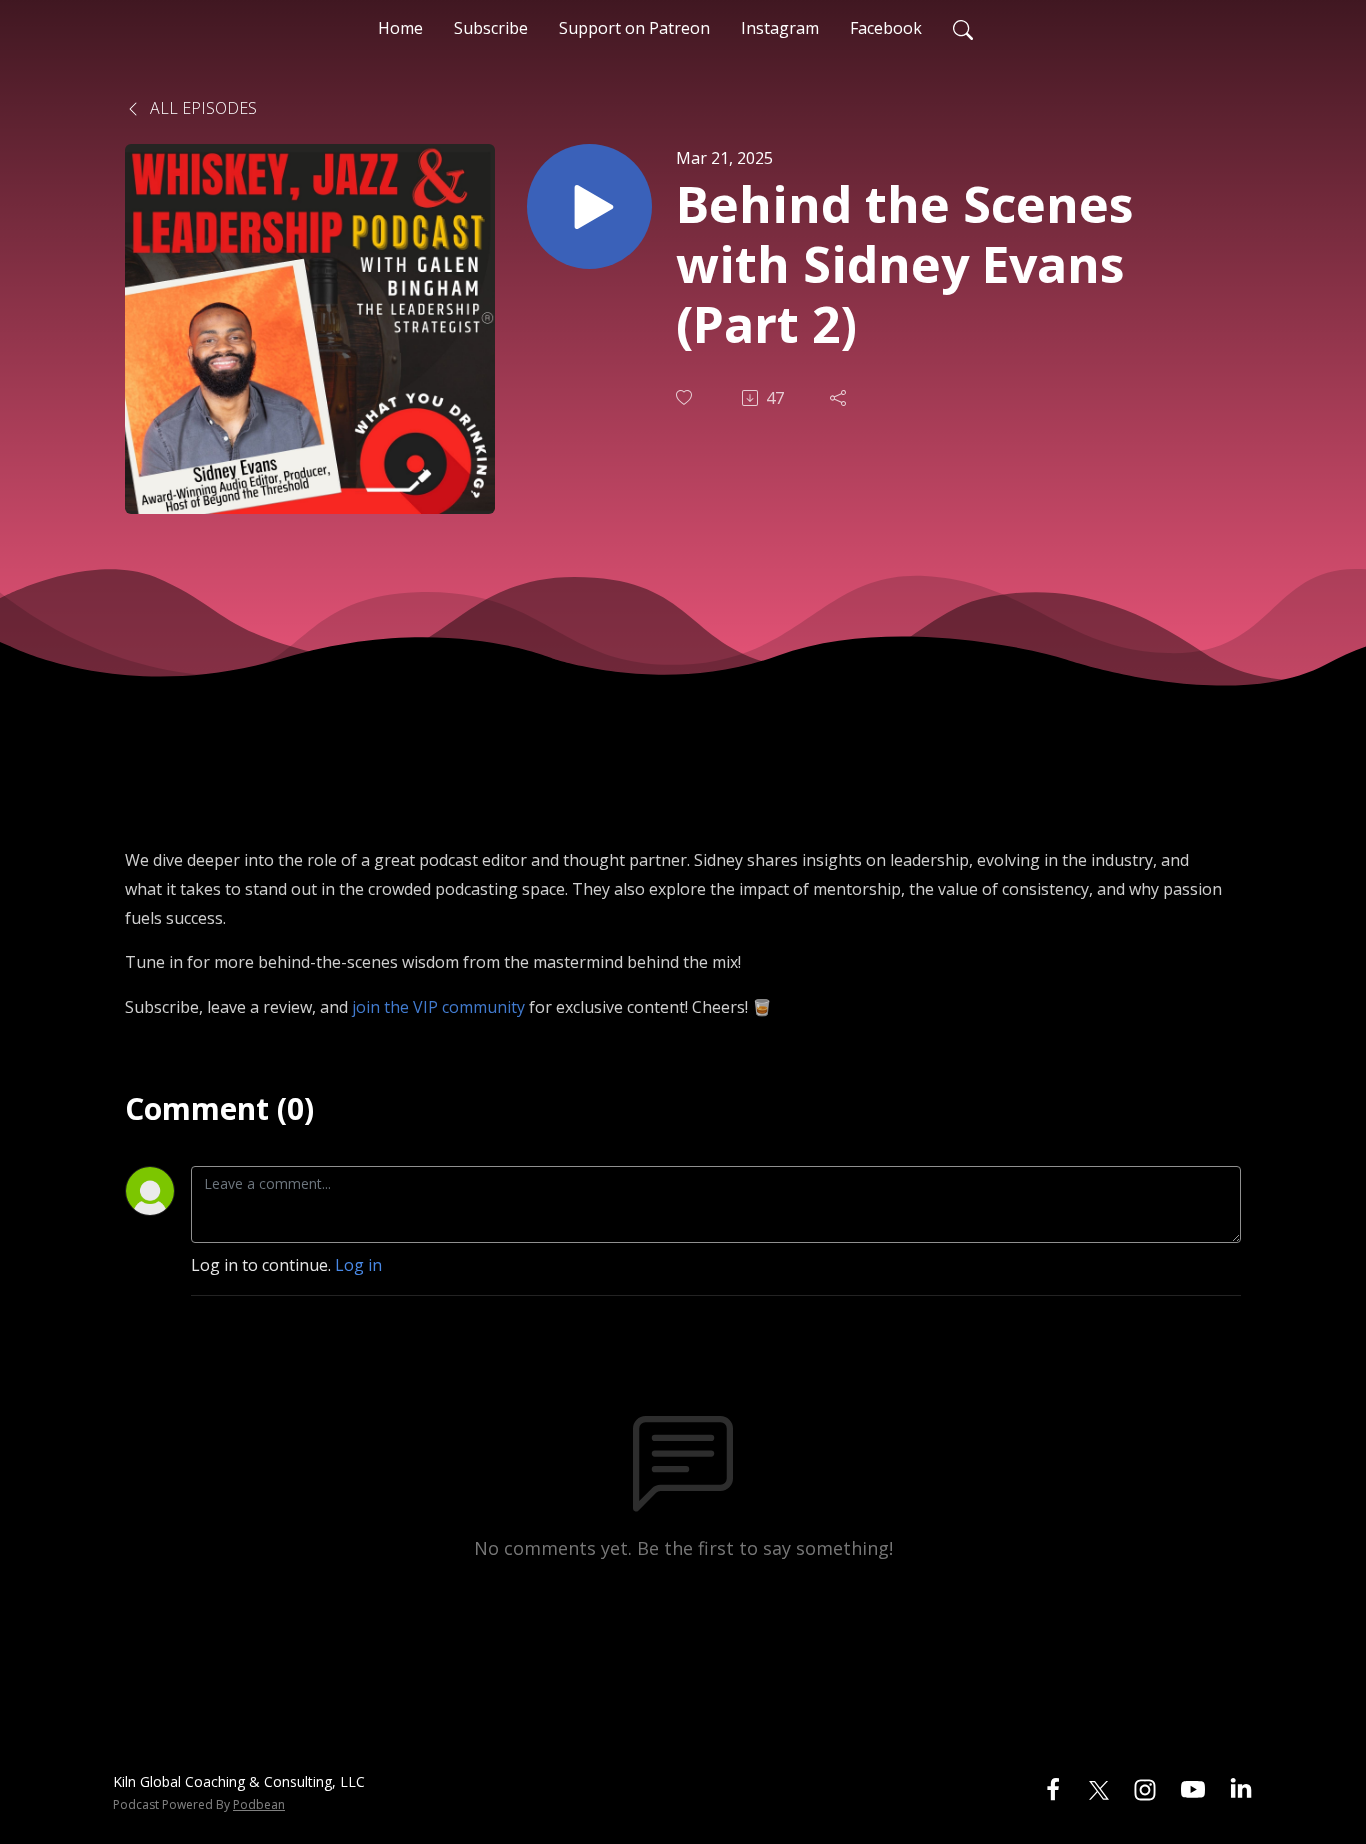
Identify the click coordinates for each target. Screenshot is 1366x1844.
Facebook (886, 28)
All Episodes (201, 108)
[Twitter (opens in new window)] (1099, 1788)
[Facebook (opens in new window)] (1053, 1788)
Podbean (259, 1804)
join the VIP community (438, 1007)
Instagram (780, 28)
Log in (358, 1265)
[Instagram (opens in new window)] (1145, 1788)
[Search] (963, 28)
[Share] (840, 398)
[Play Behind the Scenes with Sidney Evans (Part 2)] (589, 206)
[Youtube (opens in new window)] (1193, 1788)
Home (400, 28)
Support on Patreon (634, 28)
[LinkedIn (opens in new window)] (1241, 1788)
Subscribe (491, 28)
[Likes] (686, 397)
